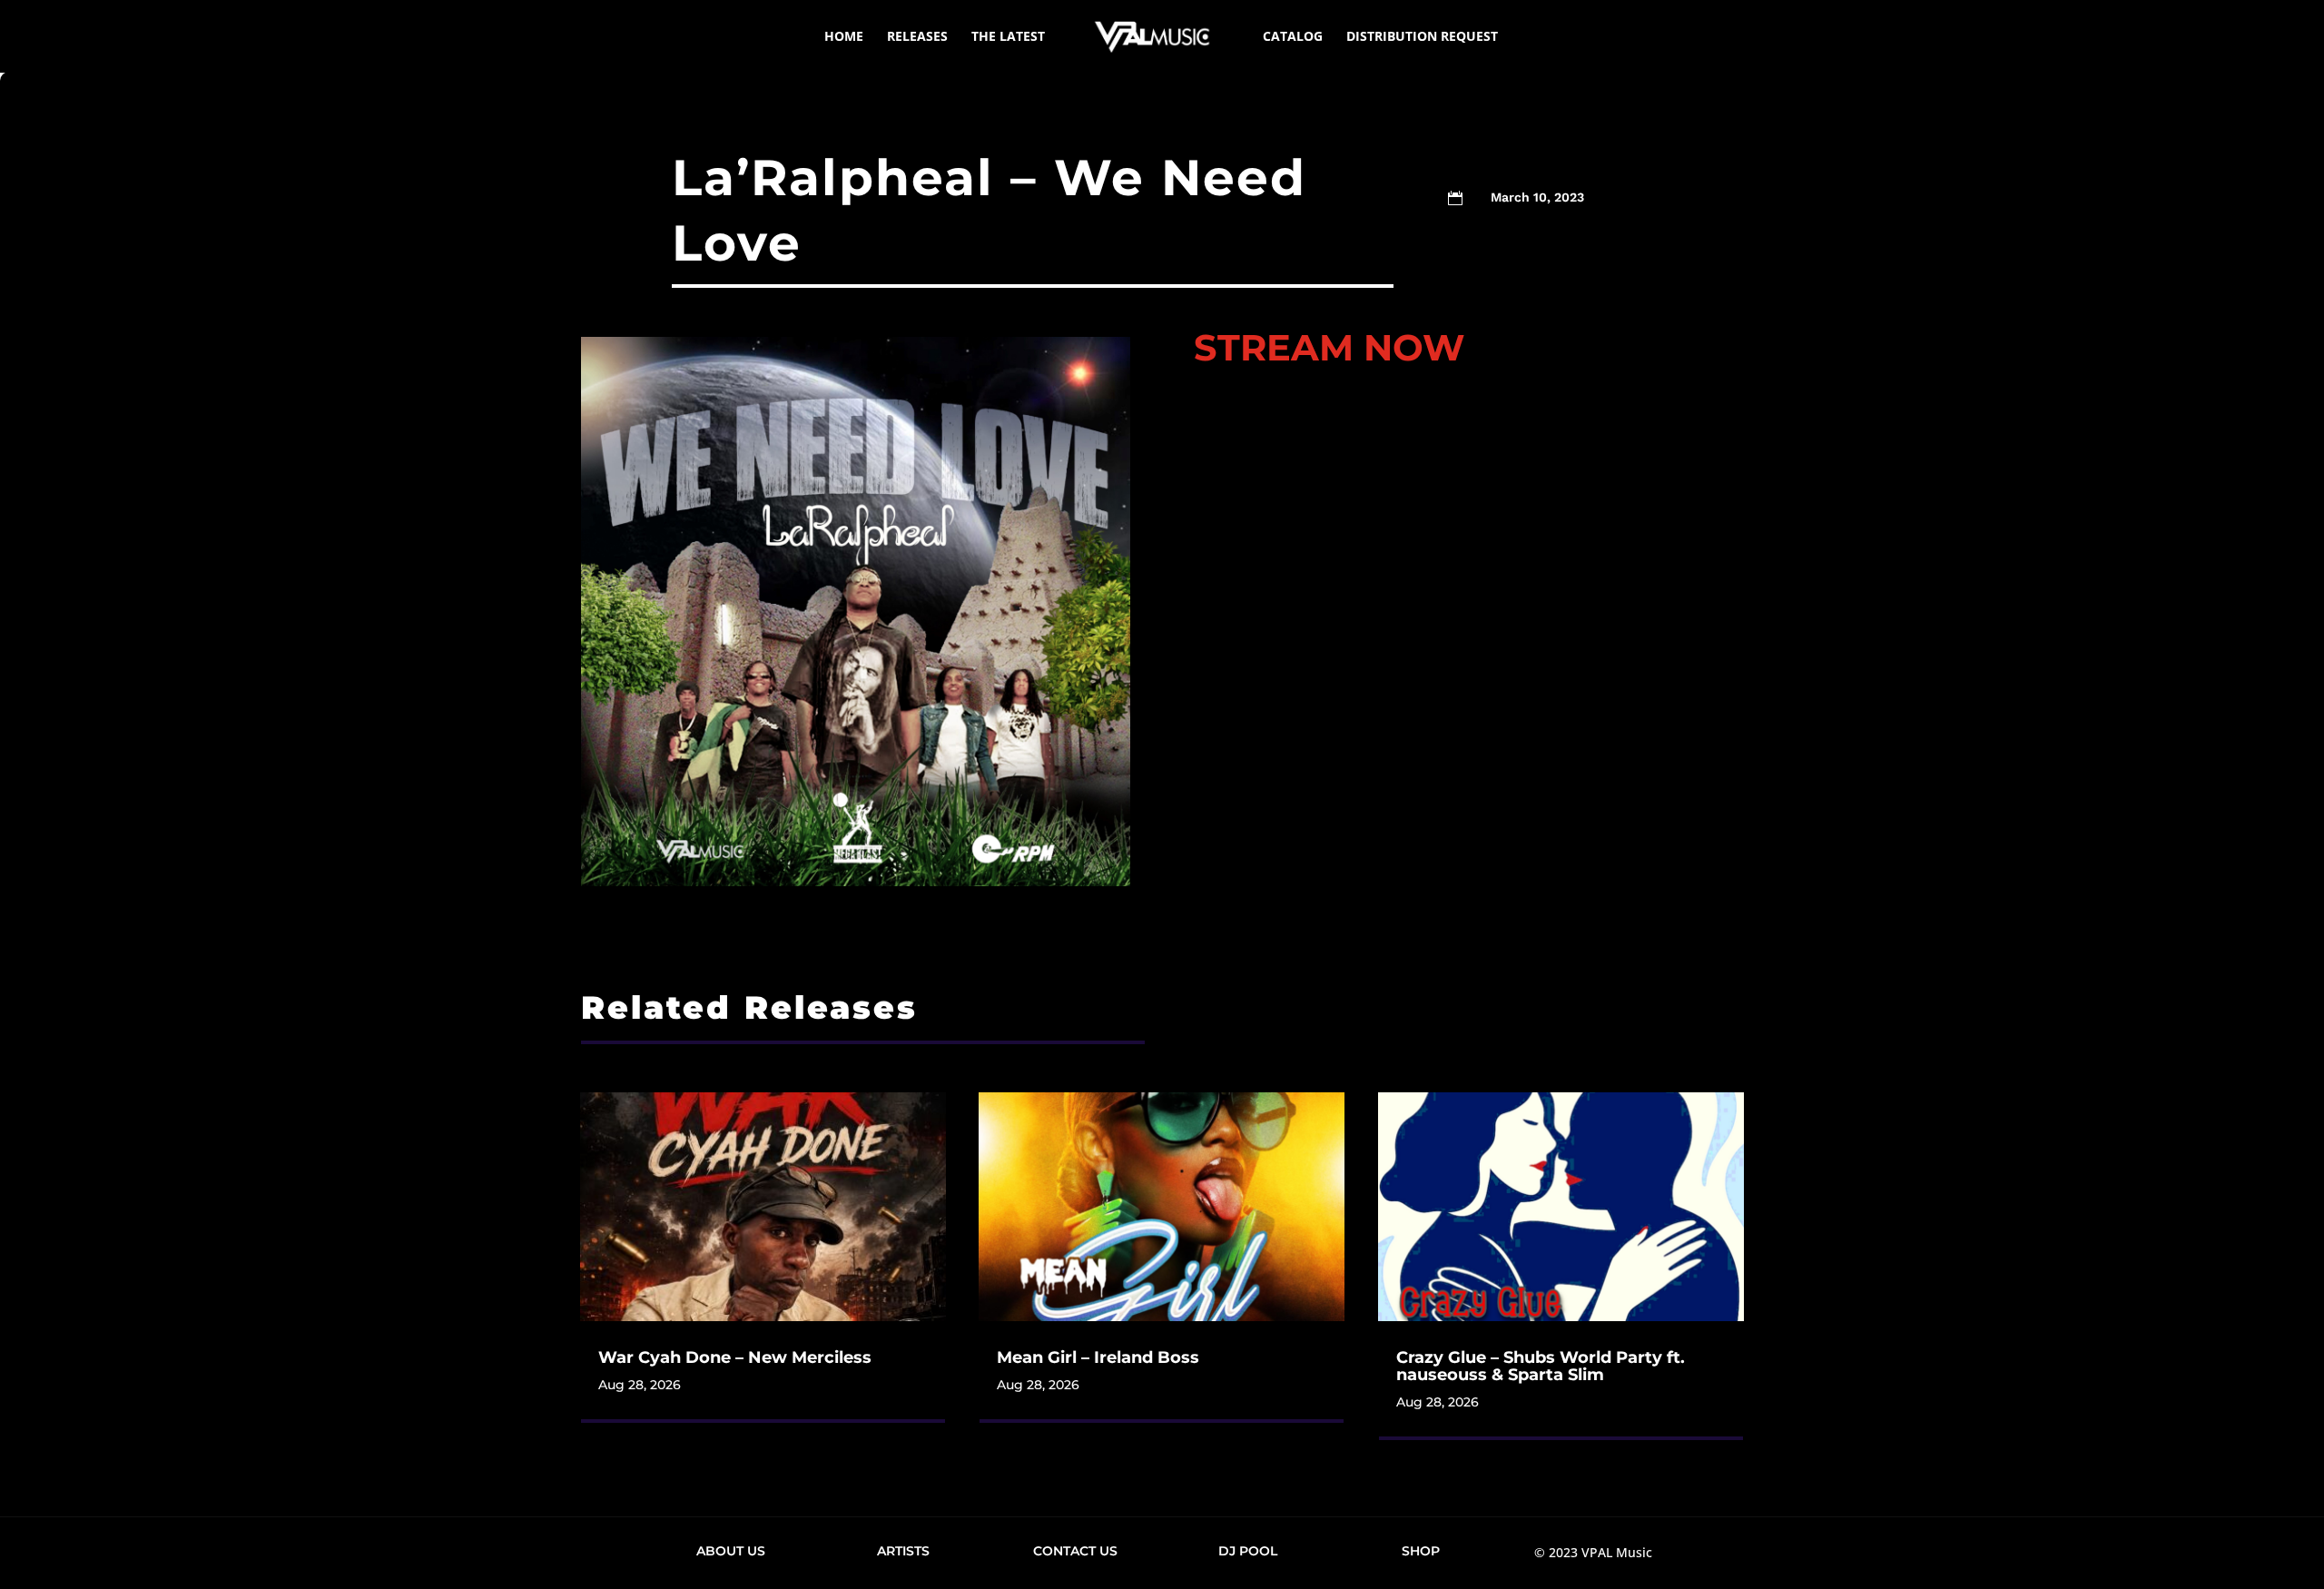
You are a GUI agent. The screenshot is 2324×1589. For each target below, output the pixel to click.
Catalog (1293, 37)
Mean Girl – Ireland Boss (1098, 1357)
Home (844, 37)
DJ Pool (1248, 1551)
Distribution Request (1422, 37)
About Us (731, 1551)
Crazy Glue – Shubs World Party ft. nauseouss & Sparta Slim (1541, 1366)
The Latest (1008, 37)
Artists (903, 1551)
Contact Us (1075, 1551)
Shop (1421, 1551)
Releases (917, 37)
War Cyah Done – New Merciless (735, 1357)
